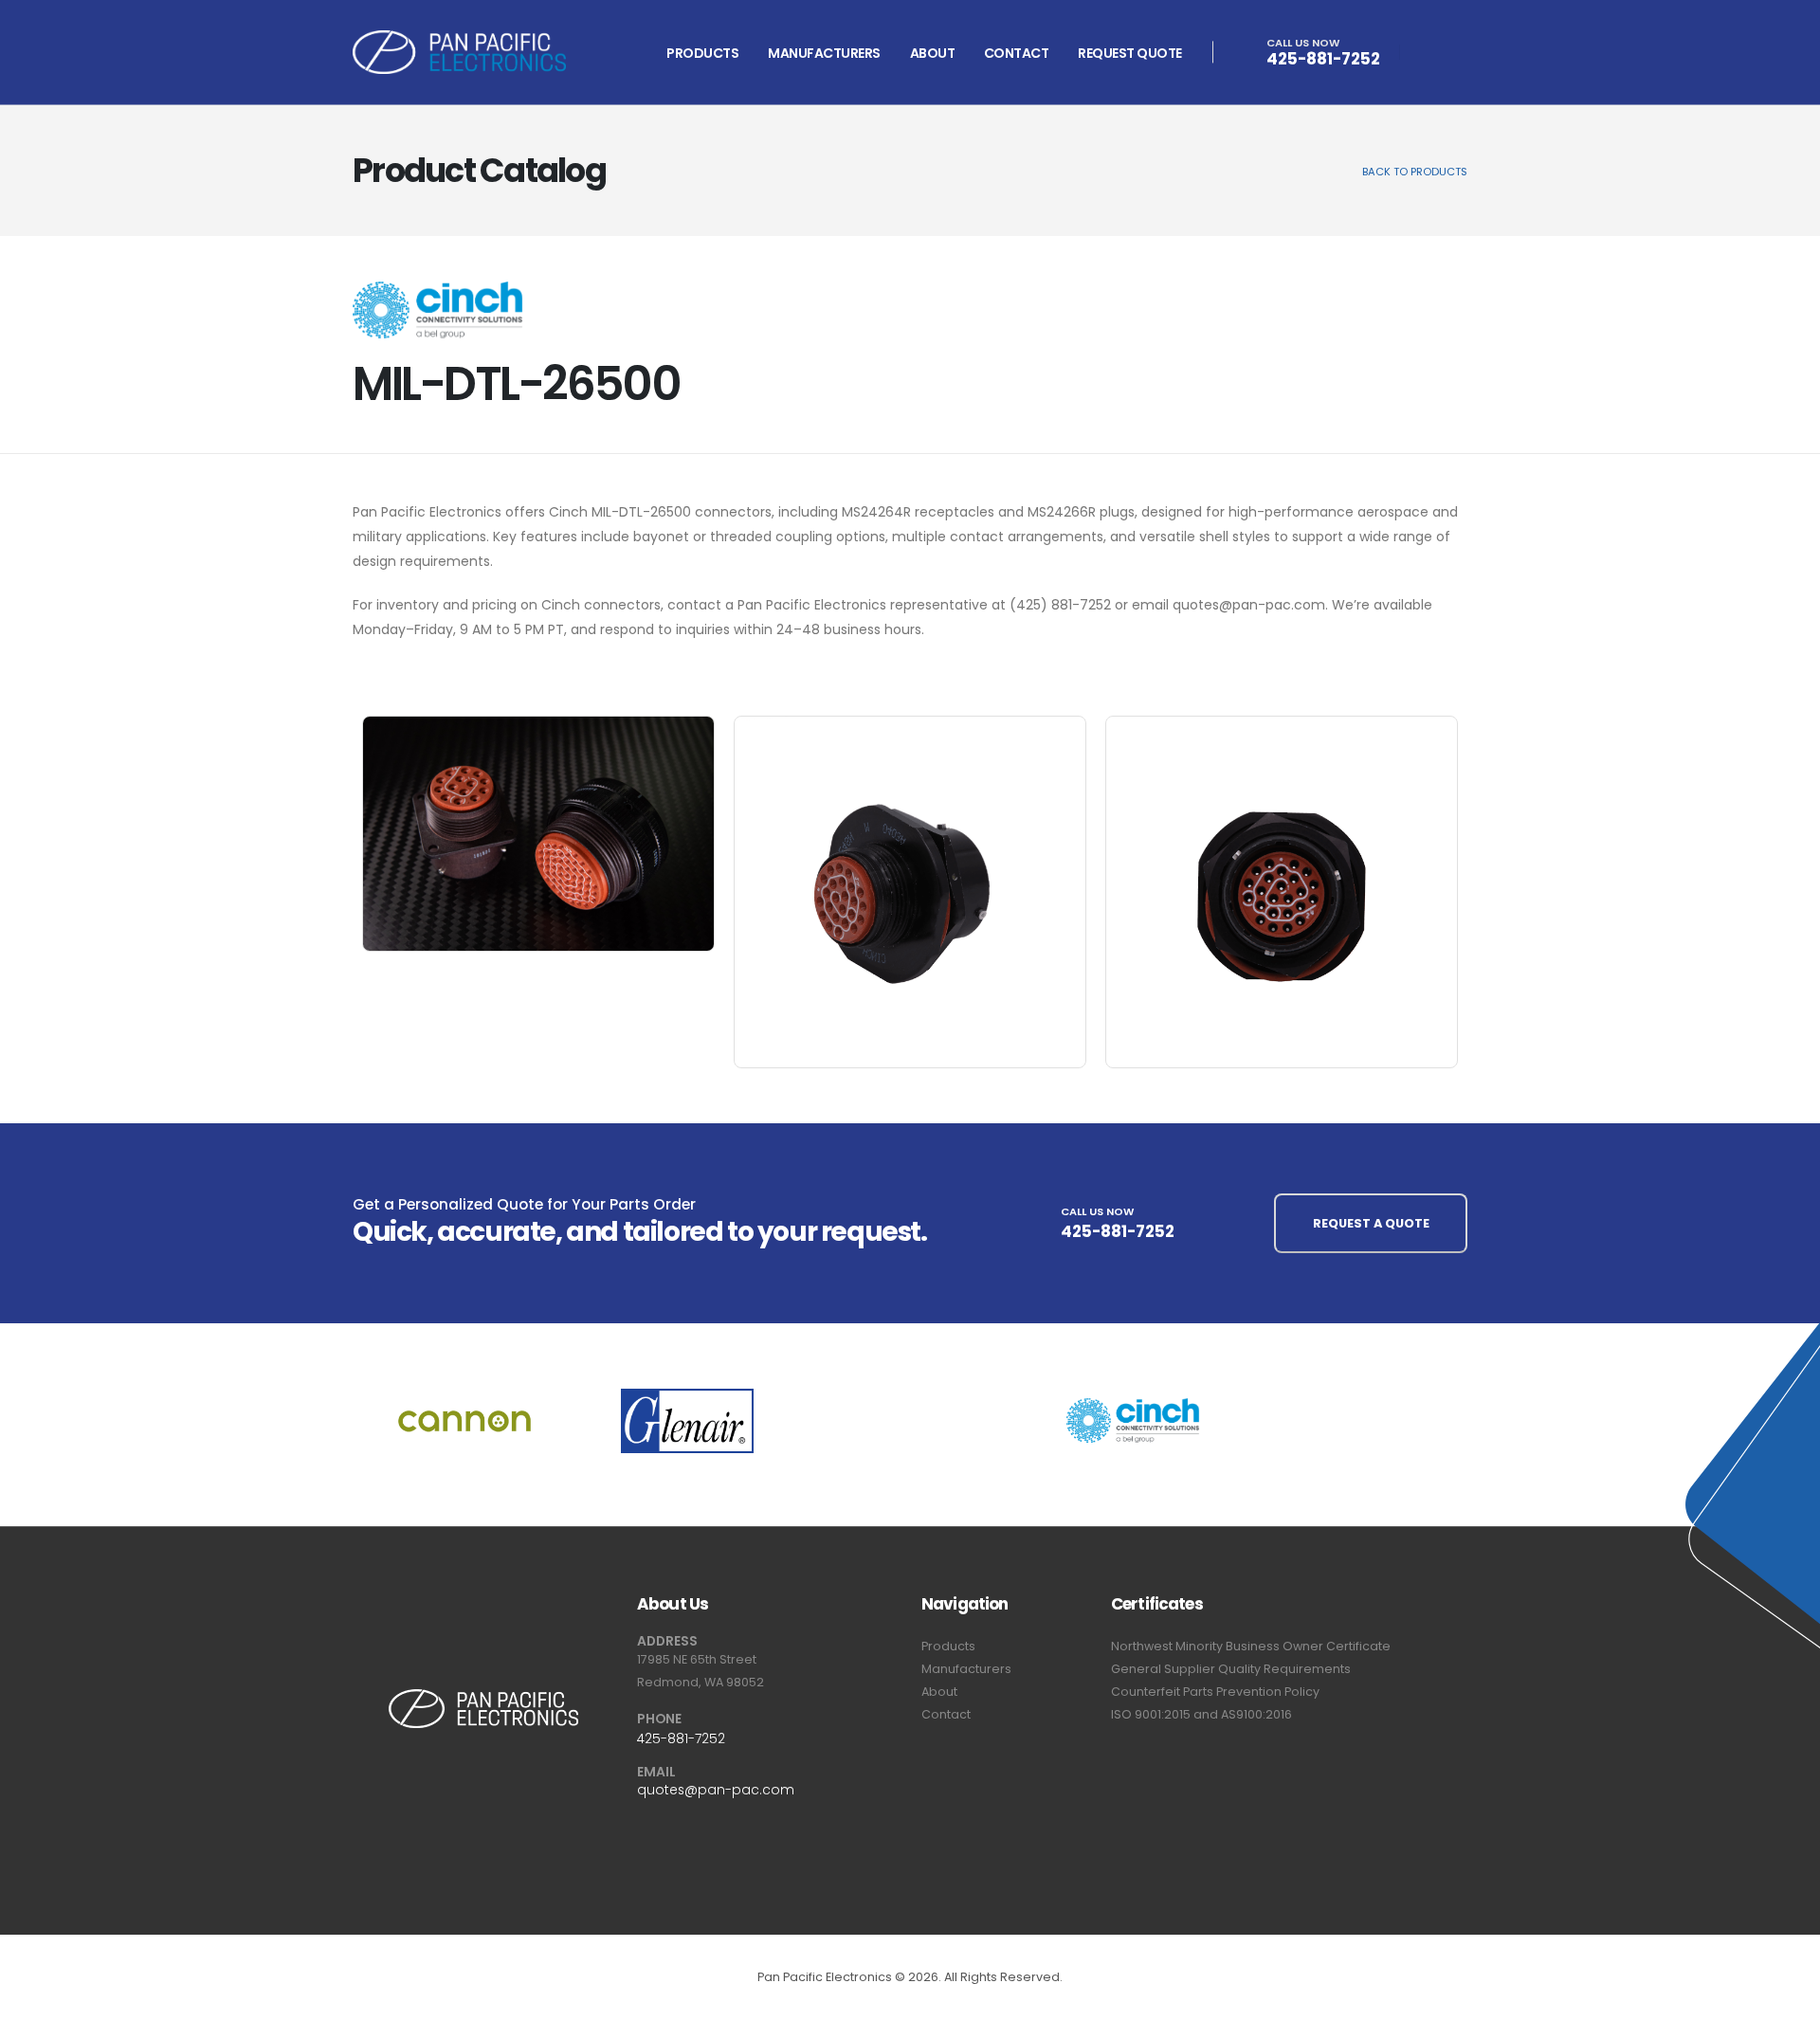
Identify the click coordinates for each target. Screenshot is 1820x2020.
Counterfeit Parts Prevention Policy (1215, 1692)
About (933, 53)
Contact (1017, 53)
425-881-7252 (1323, 59)
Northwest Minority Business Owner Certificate (1251, 1646)
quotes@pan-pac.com (716, 1790)
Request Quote (1130, 53)
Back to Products (1415, 172)
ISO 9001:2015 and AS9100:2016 (1201, 1714)
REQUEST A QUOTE (1371, 1223)
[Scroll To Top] (1787, 1999)
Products (702, 53)
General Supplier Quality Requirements (1231, 1669)
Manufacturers (824, 53)
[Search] (1429, 55)
